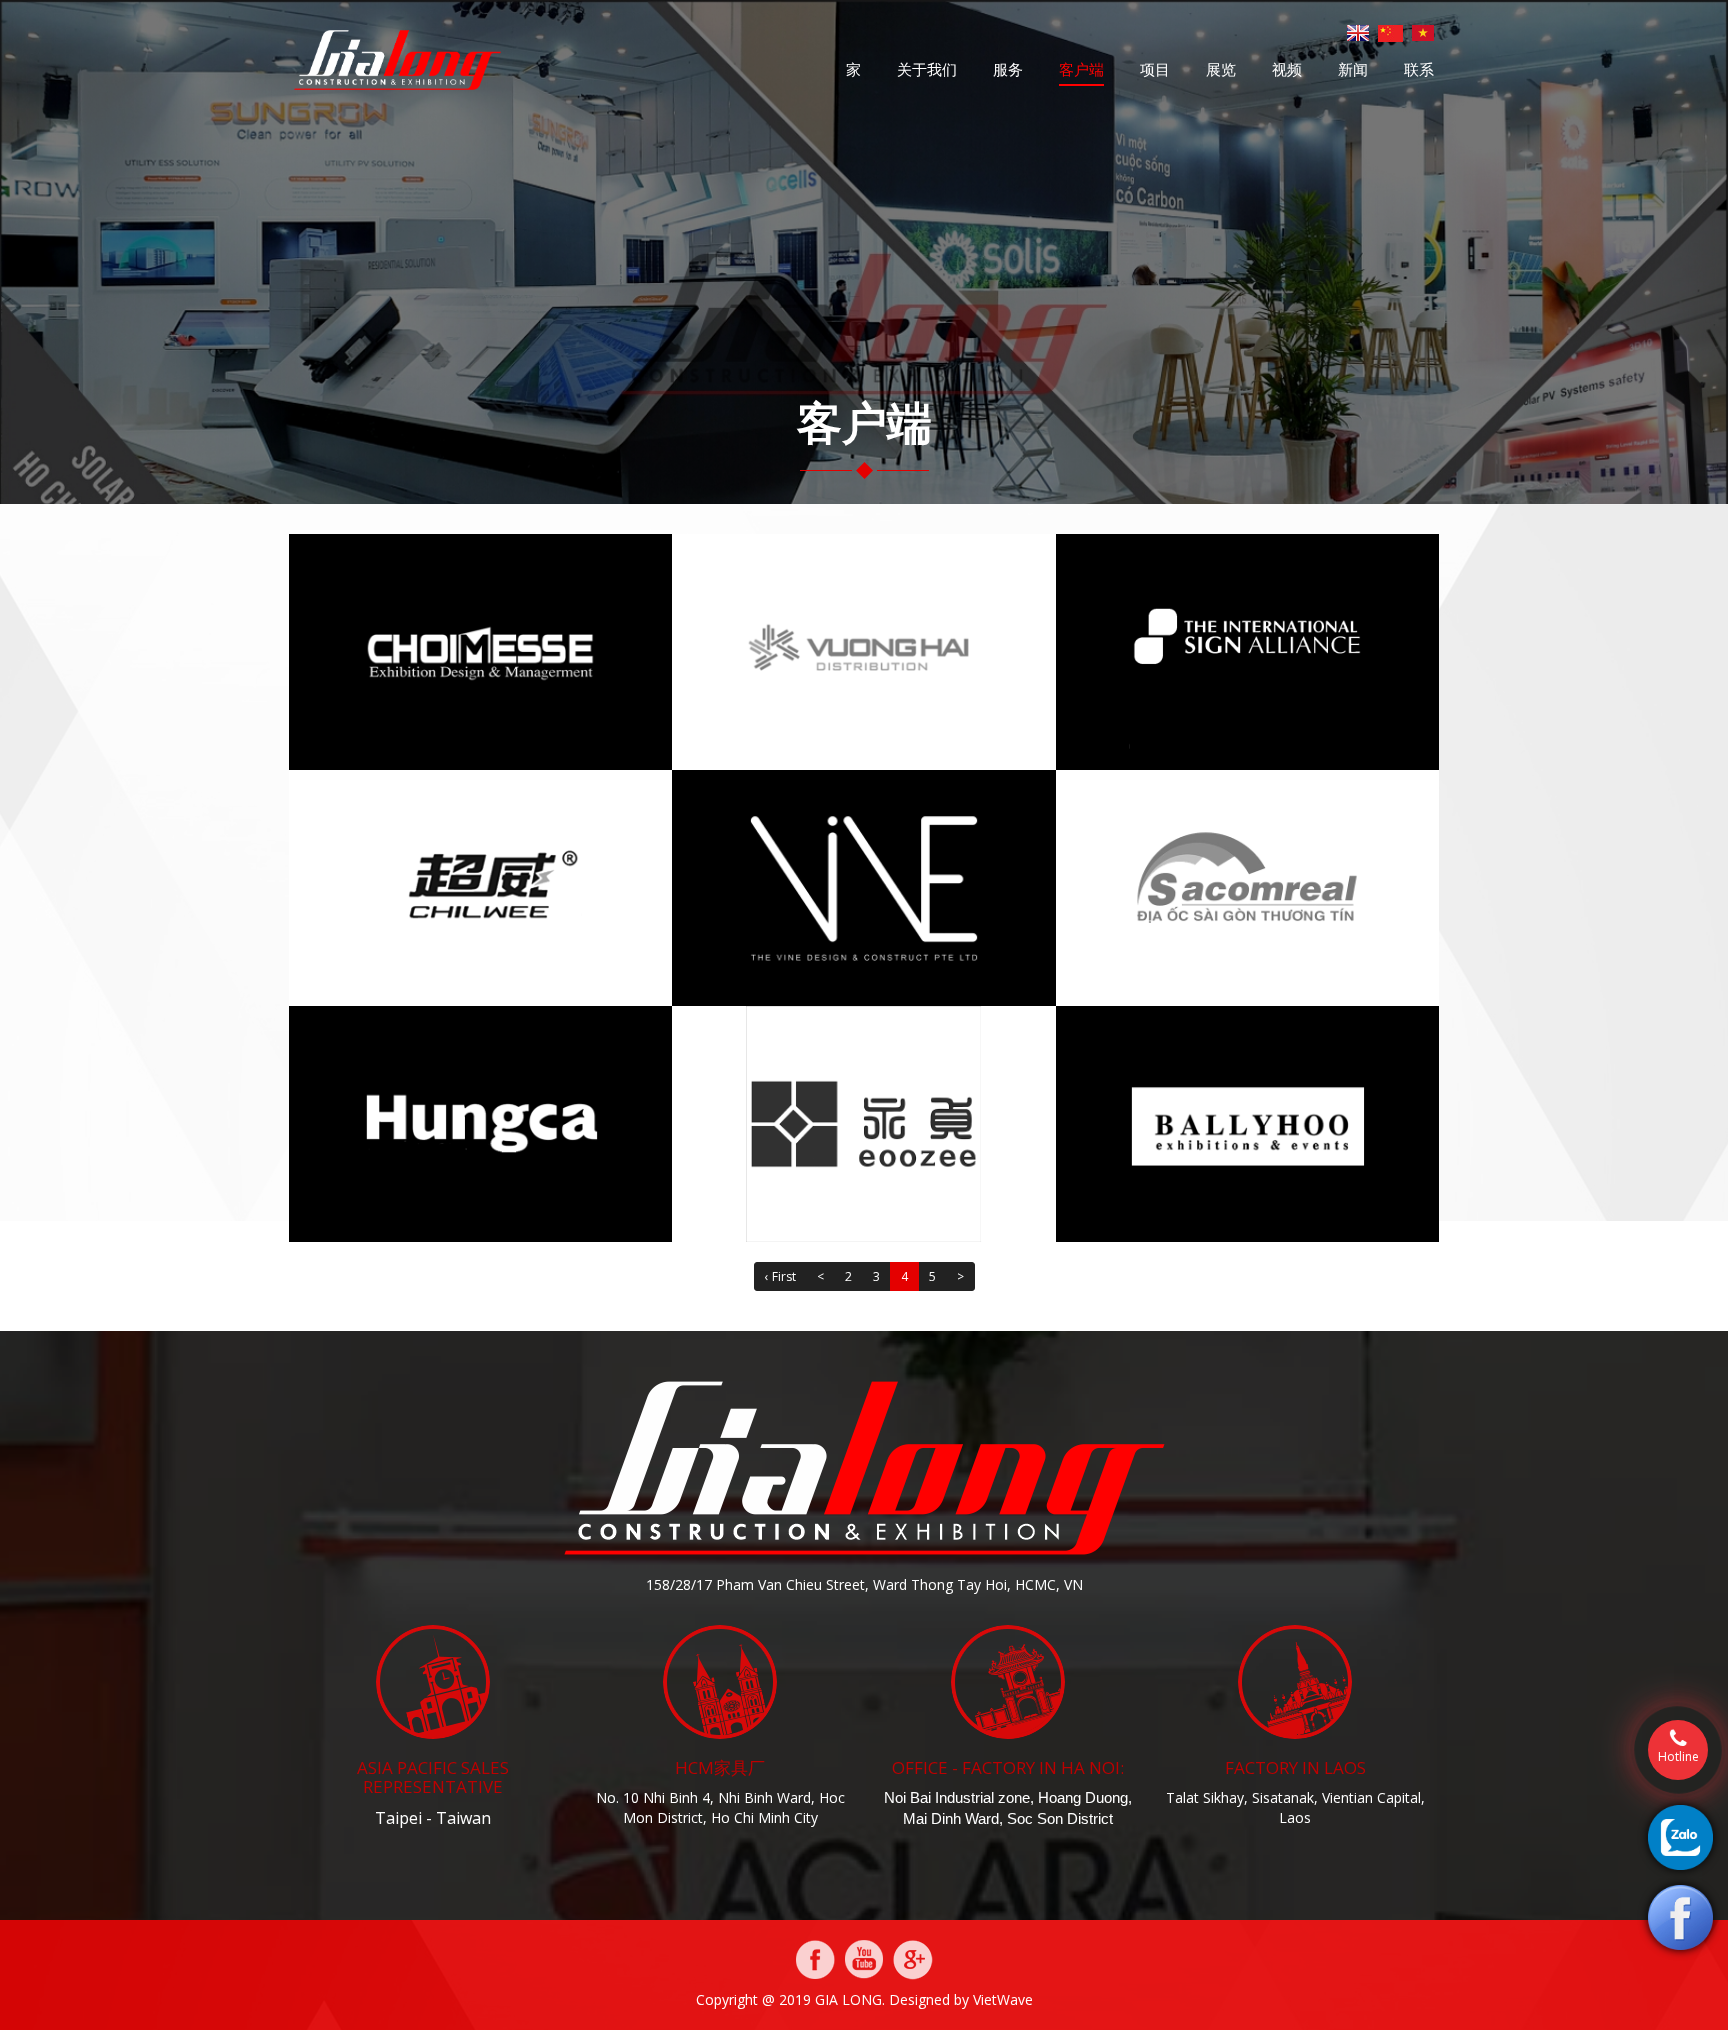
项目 (1155, 69)
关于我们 (927, 69)
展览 (1221, 69)
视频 (1287, 69)
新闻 (1353, 69)
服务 (1008, 69)
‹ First (780, 1276)
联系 (1419, 69)
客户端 (1081, 69)
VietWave (1003, 1999)
